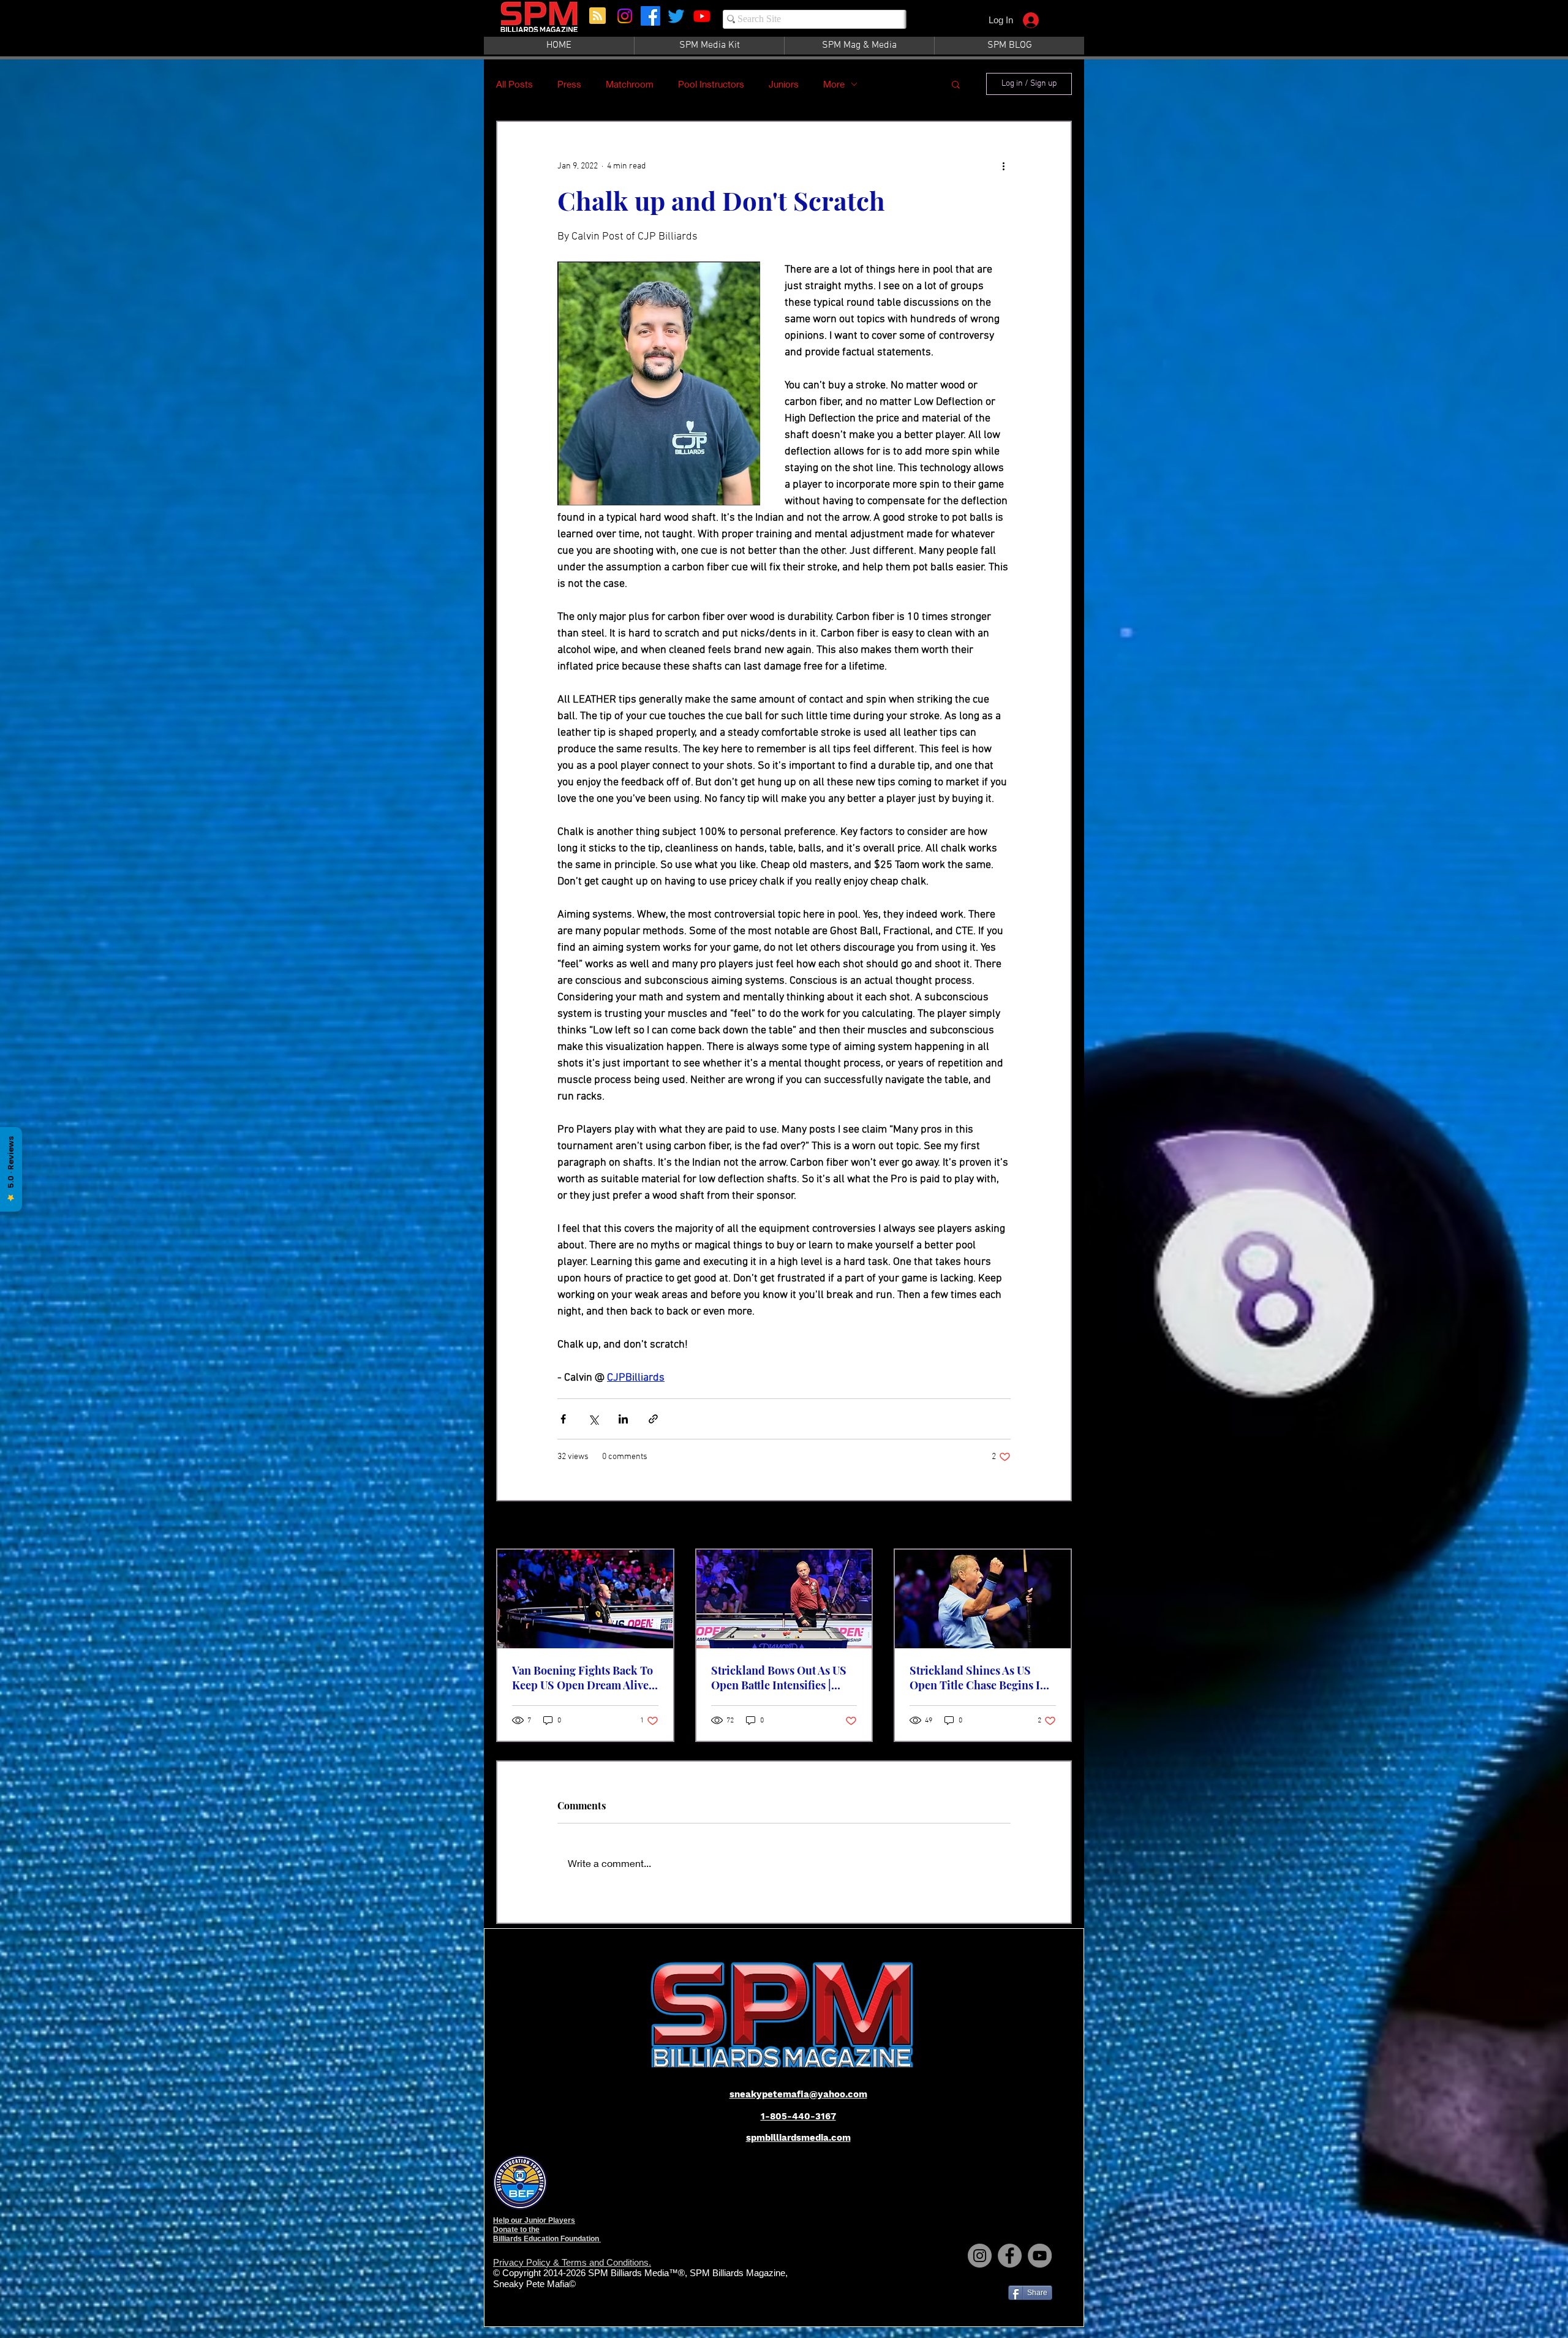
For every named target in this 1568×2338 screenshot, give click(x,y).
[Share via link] (653, 1419)
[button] (956, 84)
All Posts (514, 84)
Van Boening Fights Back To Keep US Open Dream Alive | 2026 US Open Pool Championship (583, 1678)
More (834, 84)
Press (569, 84)
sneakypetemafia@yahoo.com (798, 2094)
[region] (540, 23)
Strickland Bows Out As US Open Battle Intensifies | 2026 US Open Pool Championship (779, 1678)
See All (1059, 1526)
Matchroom (630, 84)
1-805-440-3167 (798, 2116)
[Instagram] (625, 16)
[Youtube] (702, 16)
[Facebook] (650, 16)
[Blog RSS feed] (597, 16)
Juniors (784, 84)
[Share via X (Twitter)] (593, 1419)
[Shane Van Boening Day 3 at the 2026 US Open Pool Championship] (585, 1599)
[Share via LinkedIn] (623, 1419)
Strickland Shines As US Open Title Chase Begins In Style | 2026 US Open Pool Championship (978, 1678)
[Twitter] (676, 16)
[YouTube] (1040, 2256)
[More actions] (1003, 166)
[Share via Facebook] (563, 1419)
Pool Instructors (711, 84)
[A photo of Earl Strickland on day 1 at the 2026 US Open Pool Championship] (983, 1599)
